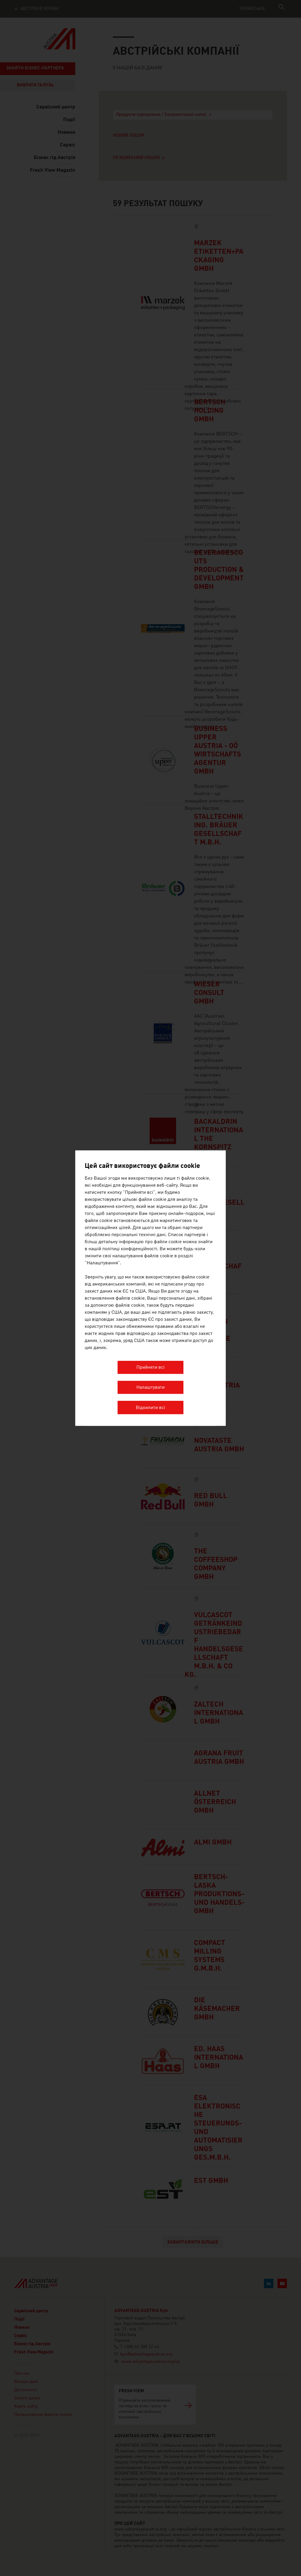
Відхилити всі (150, 1408)
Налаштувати (150, 1388)
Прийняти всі (150, 1368)
